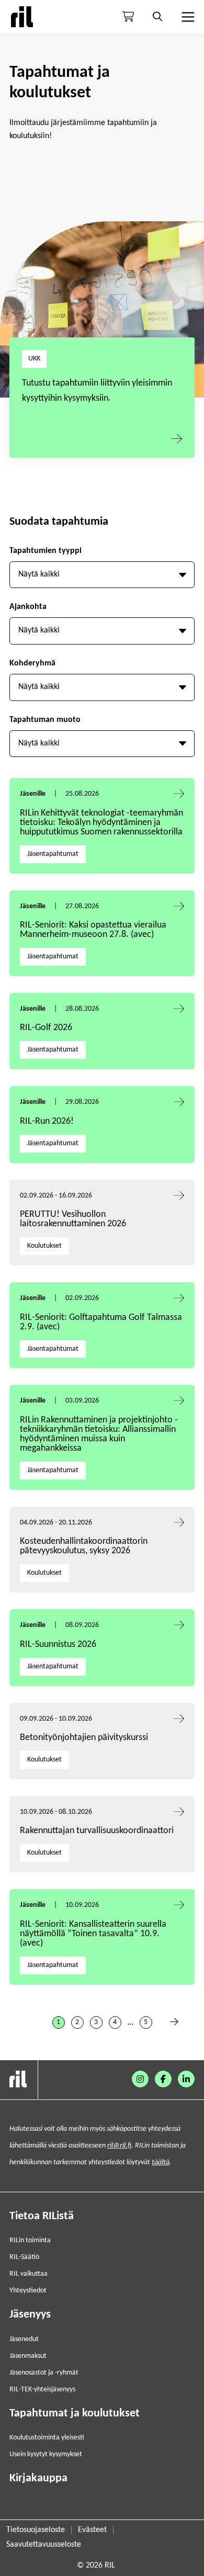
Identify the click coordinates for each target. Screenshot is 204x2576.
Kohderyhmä (32, 663)
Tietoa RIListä (42, 2216)
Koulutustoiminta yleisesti (47, 2438)
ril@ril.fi (119, 2146)
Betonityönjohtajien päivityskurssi (85, 1738)
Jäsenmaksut (28, 2356)
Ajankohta (28, 607)
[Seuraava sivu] (174, 2023)
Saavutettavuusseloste (44, 2545)
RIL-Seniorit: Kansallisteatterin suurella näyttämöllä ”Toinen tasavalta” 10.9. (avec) (93, 1934)
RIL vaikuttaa (29, 2274)
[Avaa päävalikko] (187, 17)
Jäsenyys (30, 2315)
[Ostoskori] (128, 17)
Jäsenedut (24, 2339)
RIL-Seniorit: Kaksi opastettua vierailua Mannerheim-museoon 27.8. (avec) (93, 930)
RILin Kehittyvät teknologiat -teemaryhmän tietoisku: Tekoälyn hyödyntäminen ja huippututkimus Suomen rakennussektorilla (101, 823)
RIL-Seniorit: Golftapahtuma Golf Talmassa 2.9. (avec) (101, 1322)
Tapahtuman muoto (45, 720)
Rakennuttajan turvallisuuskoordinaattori (97, 1831)
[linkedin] (186, 2079)
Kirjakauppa (38, 2478)
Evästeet (92, 2530)
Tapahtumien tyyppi (46, 551)
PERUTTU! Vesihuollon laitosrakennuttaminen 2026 (73, 1219)
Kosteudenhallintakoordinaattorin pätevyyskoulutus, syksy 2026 (84, 1546)
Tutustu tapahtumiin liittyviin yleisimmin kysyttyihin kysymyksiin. (97, 391)
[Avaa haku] (157, 17)
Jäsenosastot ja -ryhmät (44, 2373)
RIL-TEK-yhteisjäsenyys (42, 2389)
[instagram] (140, 2079)
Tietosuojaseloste (36, 2530)
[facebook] (163, 2079)
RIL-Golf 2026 (46, 1028)
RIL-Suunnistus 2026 (58, 1645)
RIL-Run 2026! (47, 1121)
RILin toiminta (30, 2240)
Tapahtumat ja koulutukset (75, 2414)
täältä (161, 2162)
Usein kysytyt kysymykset (46, 2454)
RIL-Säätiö (24, 2257)
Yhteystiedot (28, 2291)
